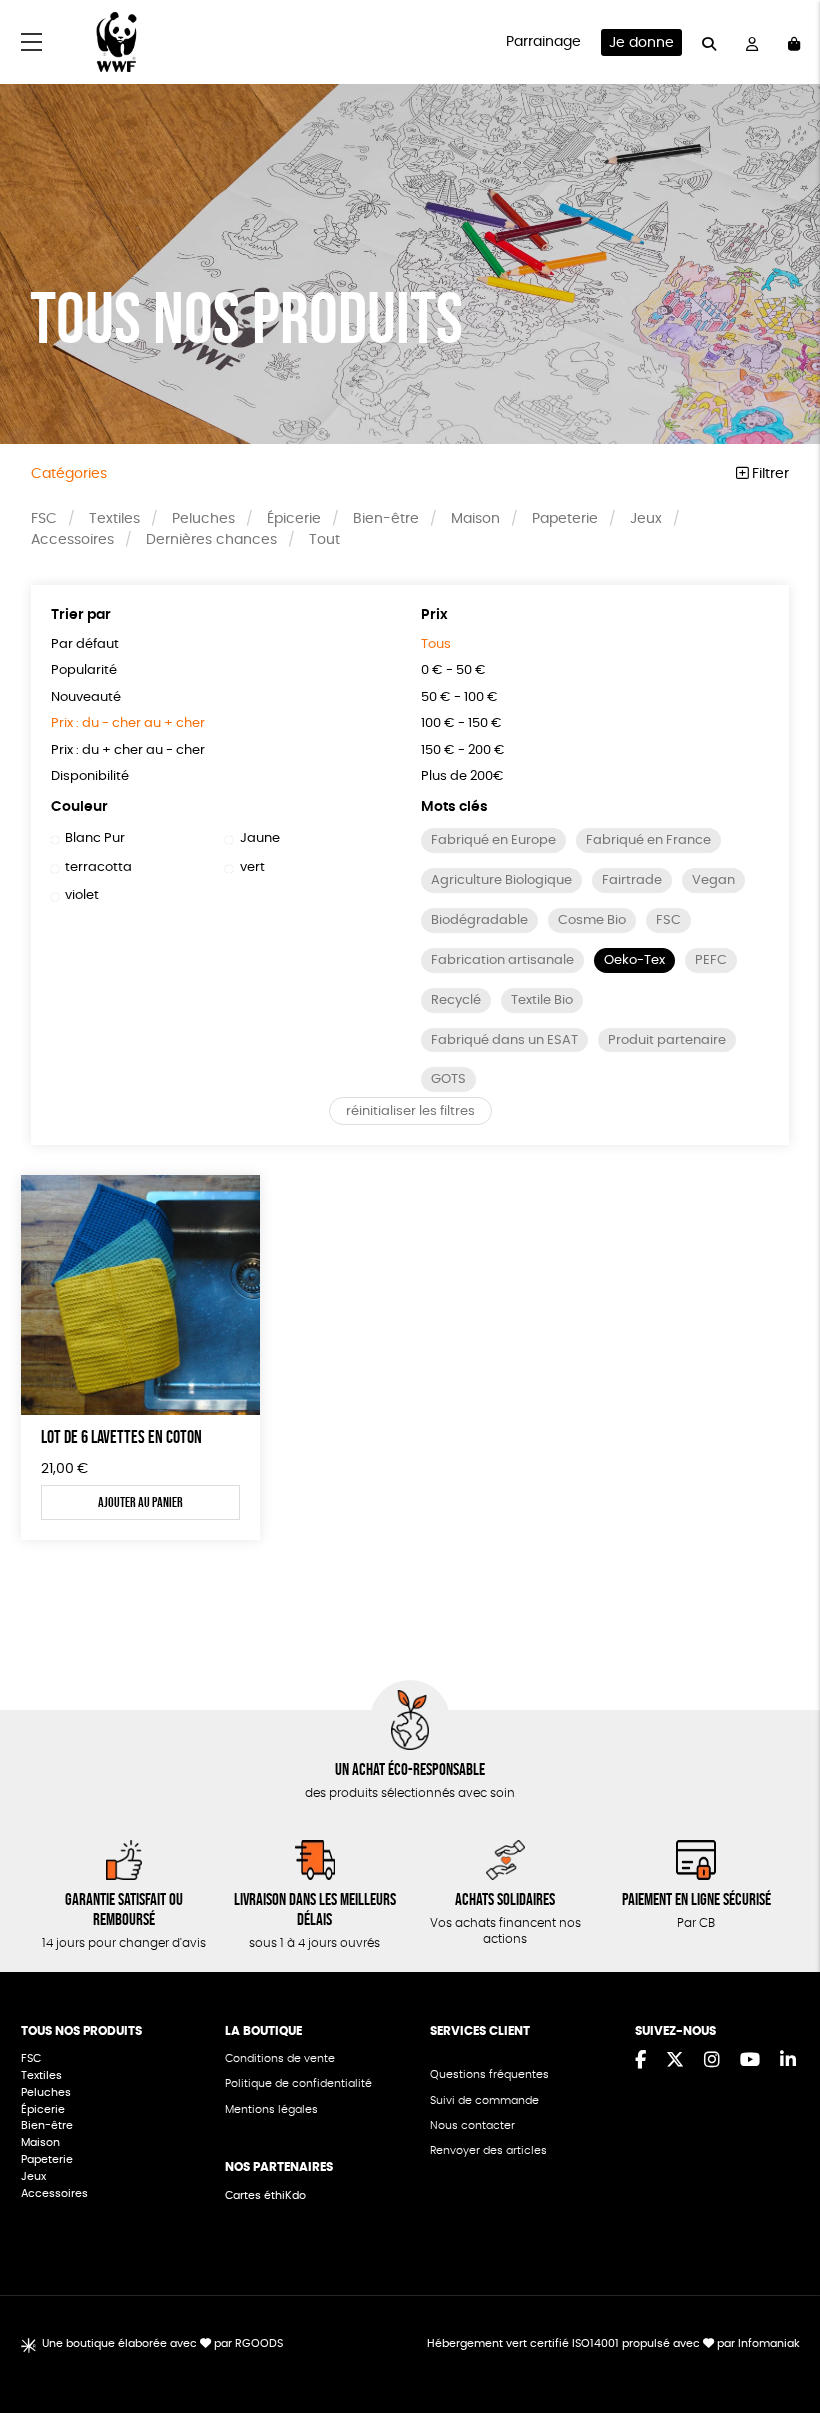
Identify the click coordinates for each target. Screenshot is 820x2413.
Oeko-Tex (634, 960)
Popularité (84, 670)
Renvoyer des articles (488, 2150)
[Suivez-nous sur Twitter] (675, 2061)
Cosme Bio (592, 920)
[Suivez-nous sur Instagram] (712, 2061)
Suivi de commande (484, 2100)
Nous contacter (472, 2125)
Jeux (646, 519)
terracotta (98, 867)
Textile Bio (542, 1000)
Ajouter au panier (140, 1502)
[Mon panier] (794, 42)
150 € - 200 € (463, 750)
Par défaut (85, 644)
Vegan (713, 880)
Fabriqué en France (648, 840)
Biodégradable (479, 920)
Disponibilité (90, 776)
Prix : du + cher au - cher (128, 750)
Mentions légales (271, 2109)
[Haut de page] (780, 2333)
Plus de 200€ (462, 776)
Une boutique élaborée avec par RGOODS (162, 2343)
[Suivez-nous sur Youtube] (750, 2061)
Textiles (114, 519)
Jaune (259, 838)
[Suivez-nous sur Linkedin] (788, 2061)
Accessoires (72, 540)
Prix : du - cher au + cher (128, 723)
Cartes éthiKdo (265, 2195)
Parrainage (543, 42)
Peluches (203, 519)
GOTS (448, 1079)
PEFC (711, 960)
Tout (324, 540)
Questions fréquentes (489, 2074)
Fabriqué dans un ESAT (504, 1040)
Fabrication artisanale (502, 960)
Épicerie (294, 519)
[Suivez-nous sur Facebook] (640, 2061)
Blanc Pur (95, 838)
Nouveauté (86, 697)
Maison (475, 519)
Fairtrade (632, 880)
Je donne (641, 43)
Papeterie (565, 519)
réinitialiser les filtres (410, 1111)
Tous (436, 644)
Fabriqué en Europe (493, 840)
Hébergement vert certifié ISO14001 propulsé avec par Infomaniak (613, 2343)
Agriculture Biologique (501, 880)
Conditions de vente (280, 2058)
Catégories (69, 474)
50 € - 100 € (459, 697)
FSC (44, 519)
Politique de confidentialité (298, 2083)
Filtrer (768, 474)
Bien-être (386, 519)
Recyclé (456, 1000)
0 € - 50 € (453, 670)
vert (252, 867)
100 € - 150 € (461, 723)
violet (82, 895)
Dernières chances (211, 540)
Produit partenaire (667, 1040)
